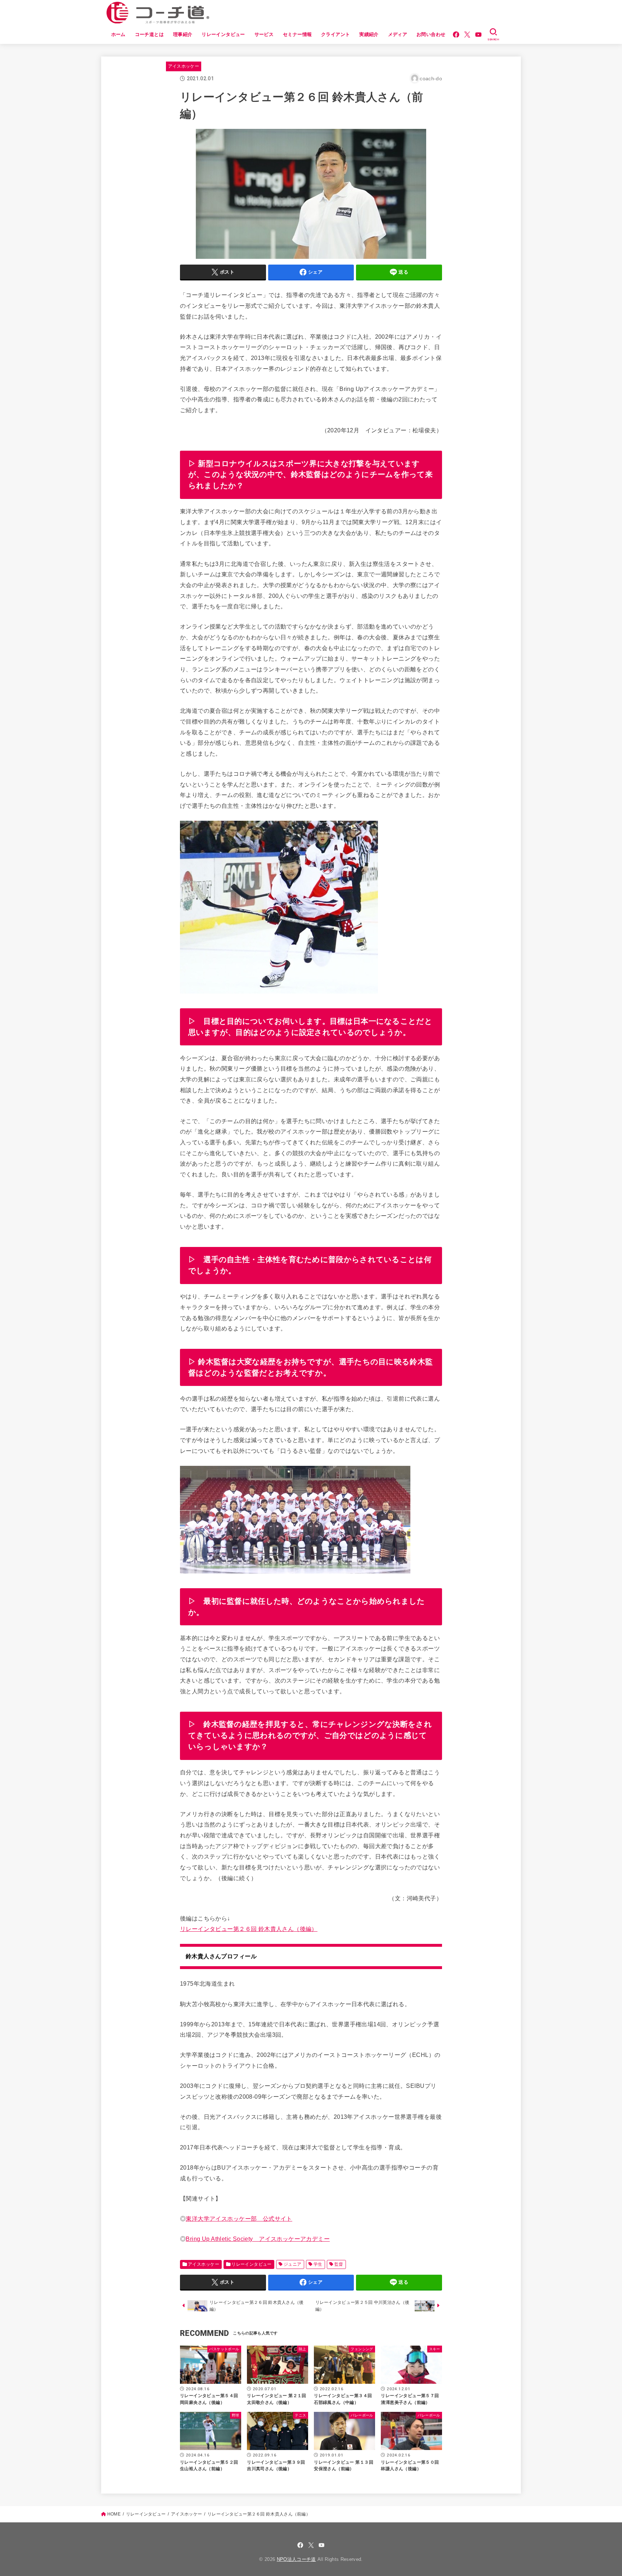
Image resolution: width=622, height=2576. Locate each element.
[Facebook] (456, 35)
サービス (264, 34)
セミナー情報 (297, 34)
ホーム (118, 34)
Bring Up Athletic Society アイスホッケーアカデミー (258, 2239)
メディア (398, 34)
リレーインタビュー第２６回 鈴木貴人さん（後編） (249, 1929)
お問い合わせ (431, 34)
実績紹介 (369, 34)
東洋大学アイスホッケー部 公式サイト (239, 2219)
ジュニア (293, 2264)
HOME (114, 2514)
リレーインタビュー (223, 34)
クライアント (335, 34)
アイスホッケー (184, 66)
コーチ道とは (149, 34)
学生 (318, 2264)
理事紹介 (183, 34)
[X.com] (467, 35)
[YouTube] (478, 35)
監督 (339, 2264)
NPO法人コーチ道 (296, 2559)
